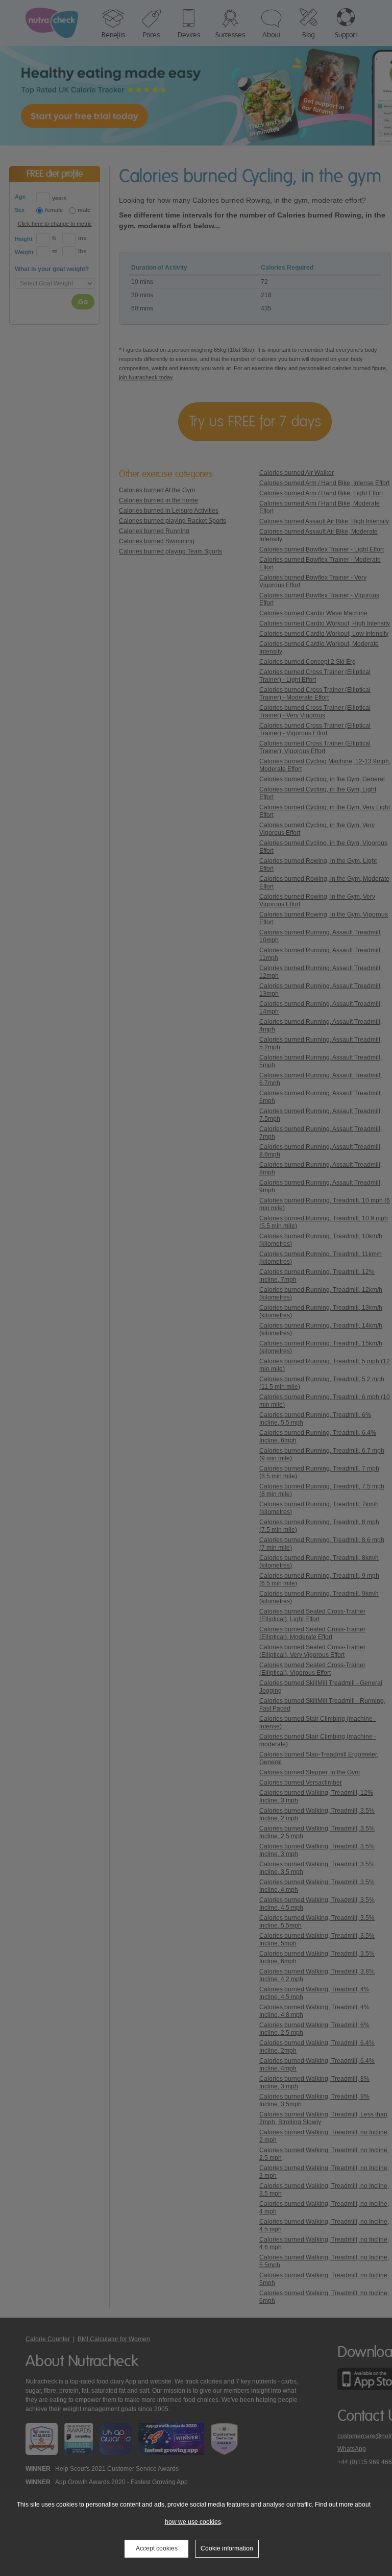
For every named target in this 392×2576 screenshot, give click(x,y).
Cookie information (227, 2548)
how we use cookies (193, 2522)
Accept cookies (157, 2548)
